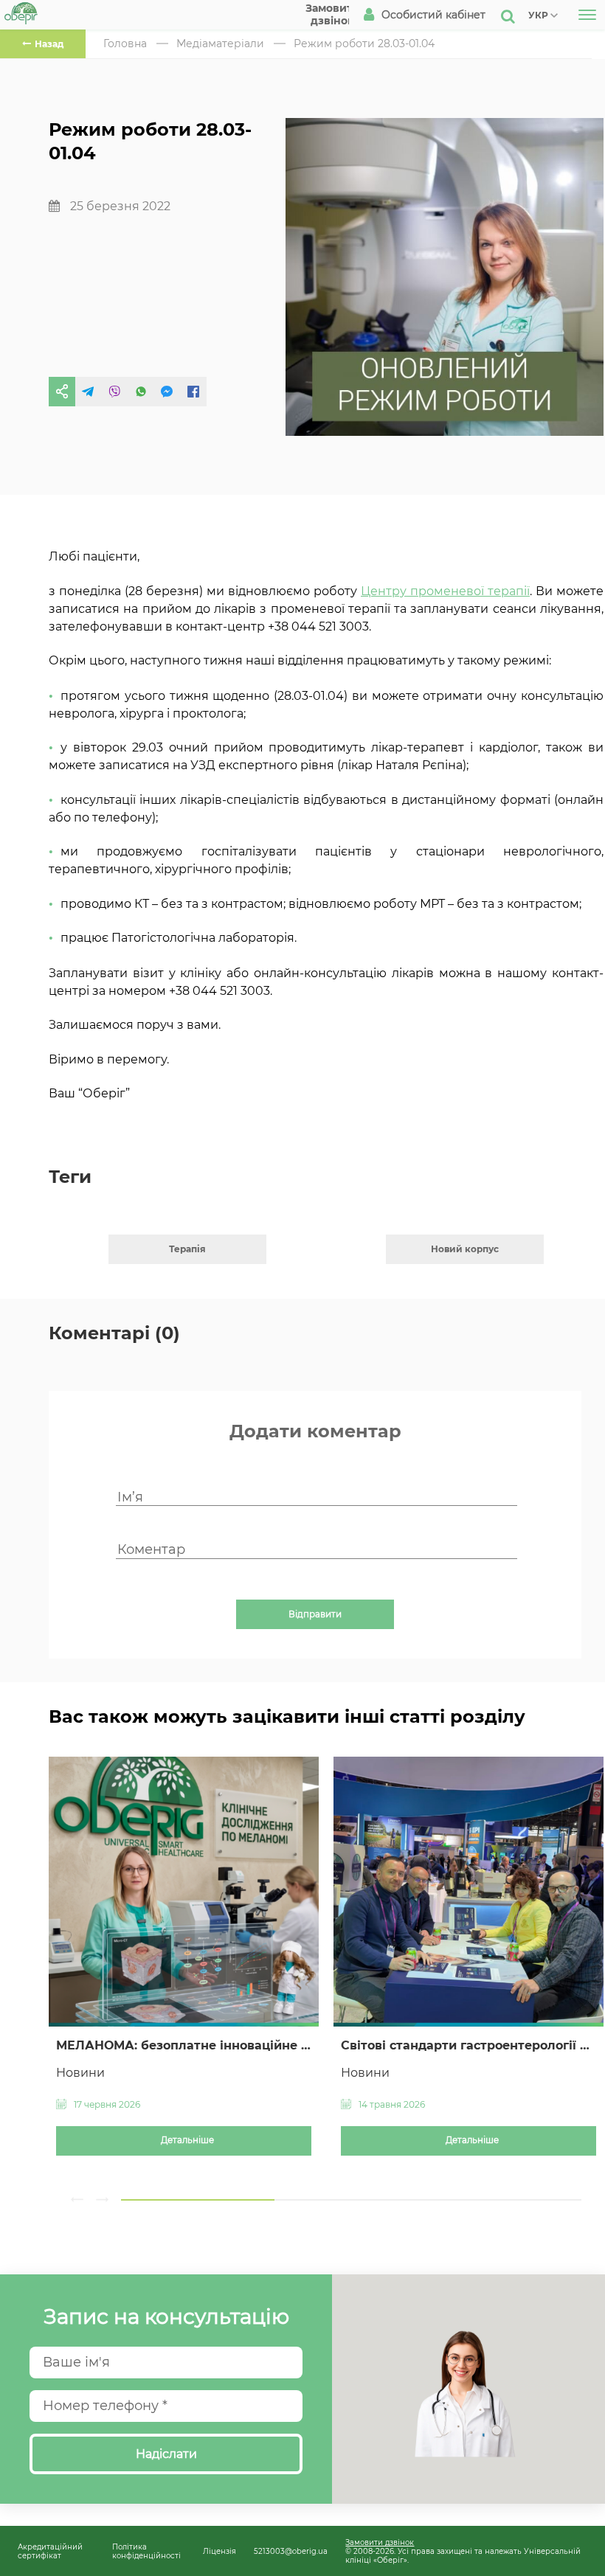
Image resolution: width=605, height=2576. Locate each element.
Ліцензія (219, 2551)
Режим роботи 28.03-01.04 (364, 44)
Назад (49, 44)
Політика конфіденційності (146, 2551)
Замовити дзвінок (380, 2542)
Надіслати (166, 2454)
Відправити (315, 1614)
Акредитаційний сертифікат (50, 2551)
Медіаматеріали (220, 44)
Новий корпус (465, 1249)
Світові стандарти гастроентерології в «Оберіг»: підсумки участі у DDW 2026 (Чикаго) (469, 2045)
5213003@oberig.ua (291, 2551)
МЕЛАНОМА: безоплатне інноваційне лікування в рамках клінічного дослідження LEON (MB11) (184, 2045)
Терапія (187, 1249)
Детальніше (187, 2140)
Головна (125, 44)
